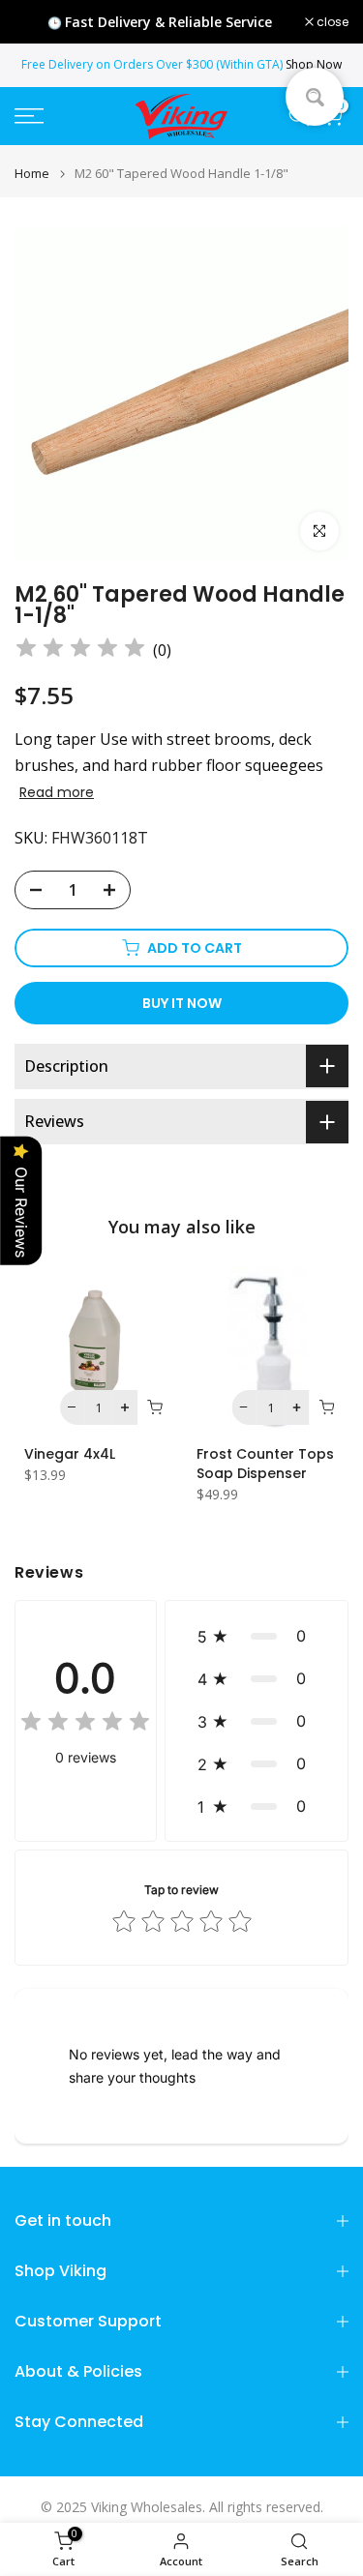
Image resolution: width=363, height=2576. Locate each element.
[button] (257, 1636)
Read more (57, 792)
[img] (80, 651)
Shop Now (314, 64)
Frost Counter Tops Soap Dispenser (265, 1463)
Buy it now (182, 1003)
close (331, 22)
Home (32, 174)
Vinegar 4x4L (70, 1453)
